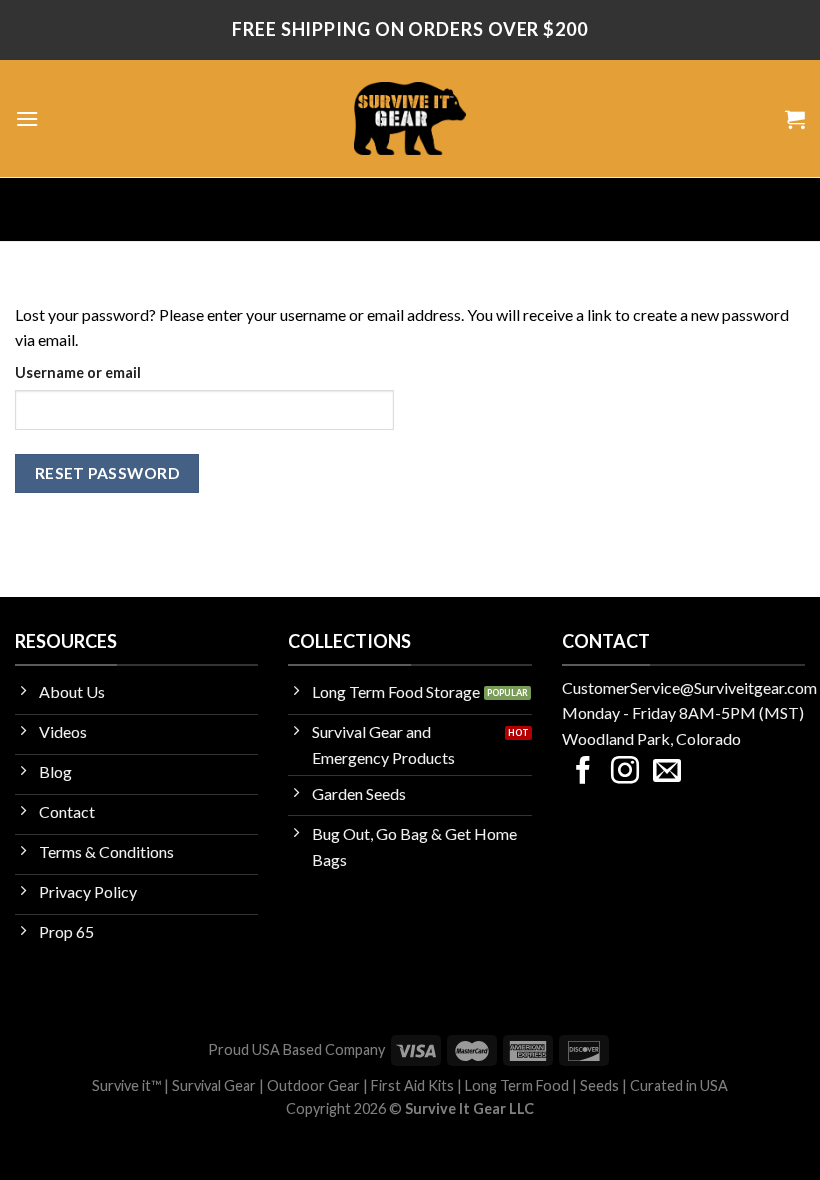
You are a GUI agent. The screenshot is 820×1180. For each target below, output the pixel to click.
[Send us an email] (667, 772)
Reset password (107, 473)
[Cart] (795, 119)
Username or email (78, 372)
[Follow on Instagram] (625, 772)
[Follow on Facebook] (583, 772)
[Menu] (27, 118)
